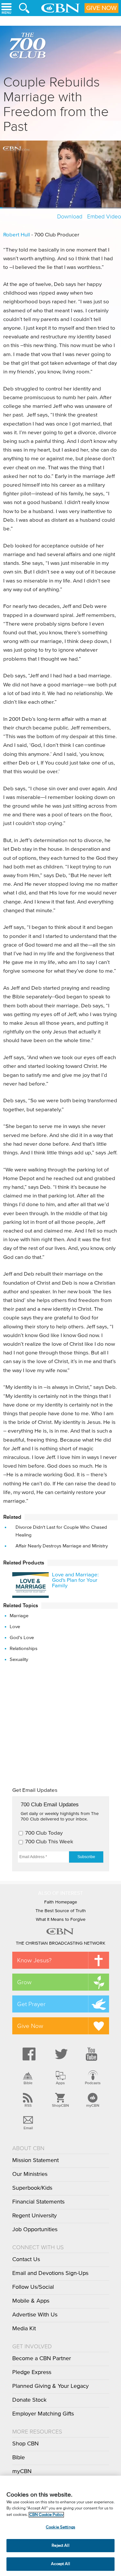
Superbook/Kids (32, 2188)
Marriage (19, 1616)
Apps (60, 2083)
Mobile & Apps (31, 2301)
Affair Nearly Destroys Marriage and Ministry (62, 1546)
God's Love (22, 1638)
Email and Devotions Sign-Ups (50, 2273)
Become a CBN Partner (42, 2359)
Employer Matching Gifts (43, 2414)
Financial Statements (38, 2202)
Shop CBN (25, 2444)
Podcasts (93, 2083)
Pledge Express (32, 2372)
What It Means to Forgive (61, 1920)
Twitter (60, 2054)
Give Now (101, 8)
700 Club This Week (49, 1842)
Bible (28, 2083)
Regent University (35, 2216)
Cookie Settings (60, 2527)
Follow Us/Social (33, 2287)
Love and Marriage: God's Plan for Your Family (75, 1580)
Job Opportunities (35, 2230)
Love (15, 1627)
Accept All (60, 2564)
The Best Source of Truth (61, 1911)
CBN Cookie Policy (46, 2515)
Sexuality (19, 1659)
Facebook (28, 2054)
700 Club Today (44, 1833)
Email (28, 2128)
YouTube (93, 2054)
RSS (28, 2105)
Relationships (24, 1649)
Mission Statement (35, 2160)
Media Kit (24, 2329)
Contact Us (26, 2260)
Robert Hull (17, 235)
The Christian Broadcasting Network (60, 1943)
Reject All (60, 2546)
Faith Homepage (61, 1902)
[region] (60, 2526)
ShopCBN (60, 2105)
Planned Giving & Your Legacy (50, 2386)
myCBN (93, 2105)
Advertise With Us (35, 2315)
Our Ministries (30, 2174)
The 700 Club (29, 47)
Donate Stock (29, 2400)
